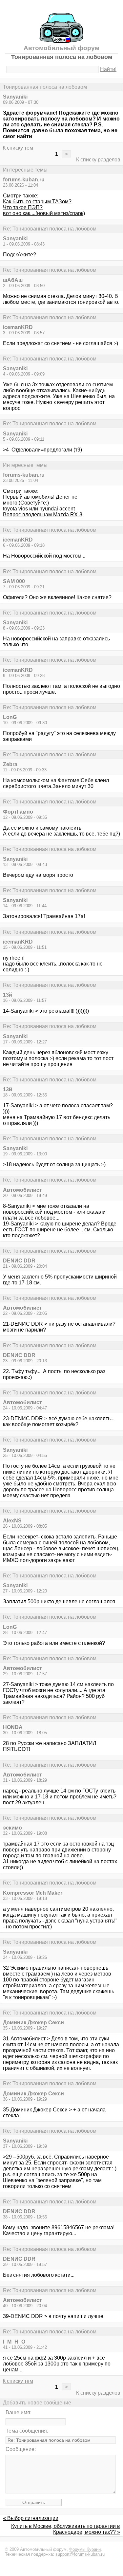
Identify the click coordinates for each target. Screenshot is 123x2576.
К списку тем (18, 148)
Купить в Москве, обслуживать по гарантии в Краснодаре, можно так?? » (66, 2529)
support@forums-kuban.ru (80, 2554)
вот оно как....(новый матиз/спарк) (44, 213)
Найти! (108, 69)
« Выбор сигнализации (31, 2518)
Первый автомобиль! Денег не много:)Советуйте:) (40, 500)
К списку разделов (98, 160)
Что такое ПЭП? (23, 207)
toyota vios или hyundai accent (39, 509)
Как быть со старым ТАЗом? (37, 202)
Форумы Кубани (85, 2549)
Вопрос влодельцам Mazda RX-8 (43, 515)
